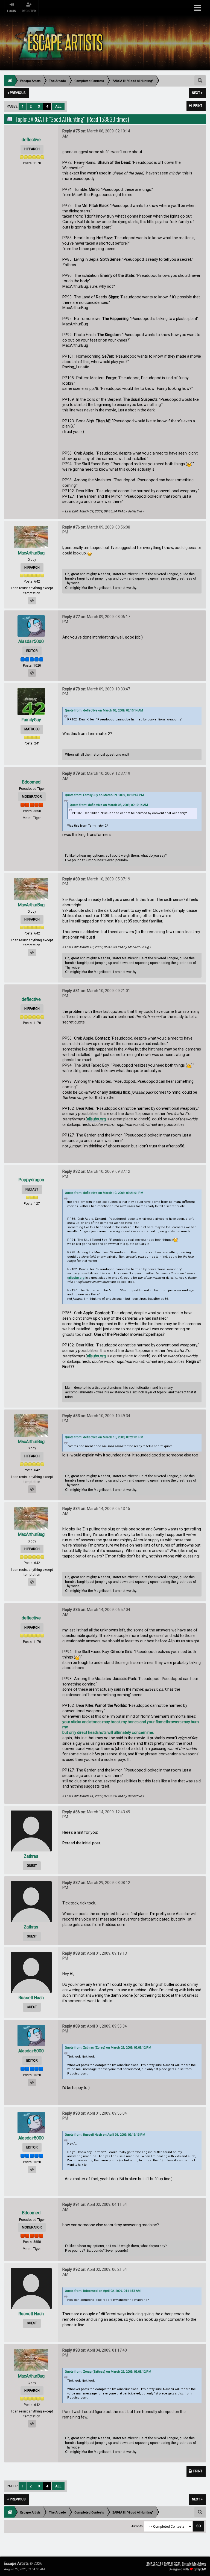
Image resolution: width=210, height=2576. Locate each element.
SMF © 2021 (172, 2564)
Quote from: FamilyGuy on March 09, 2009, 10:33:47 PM (104, 795)
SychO (202, 2569)
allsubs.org (96, 1119)
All (58, 106)
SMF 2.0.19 (154, 2564)
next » (197, 93)
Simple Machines (194, 2564)
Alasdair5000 (31, 641)
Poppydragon (31, 1180)
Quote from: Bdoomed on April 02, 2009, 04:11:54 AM (103, 2291)
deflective (31, 140)
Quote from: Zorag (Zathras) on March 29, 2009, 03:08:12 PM (108, 2372)
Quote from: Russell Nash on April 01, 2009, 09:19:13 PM (105, 2135)
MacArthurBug (31, 553)
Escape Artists (16, 2563)
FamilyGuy (31, 720)
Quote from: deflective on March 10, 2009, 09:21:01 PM (104, 1193)
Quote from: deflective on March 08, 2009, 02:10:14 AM (104, 710)
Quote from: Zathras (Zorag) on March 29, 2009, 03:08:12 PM (108, 2048)
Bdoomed (31, 782)
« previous (16, 93)
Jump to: (137, 2526)
